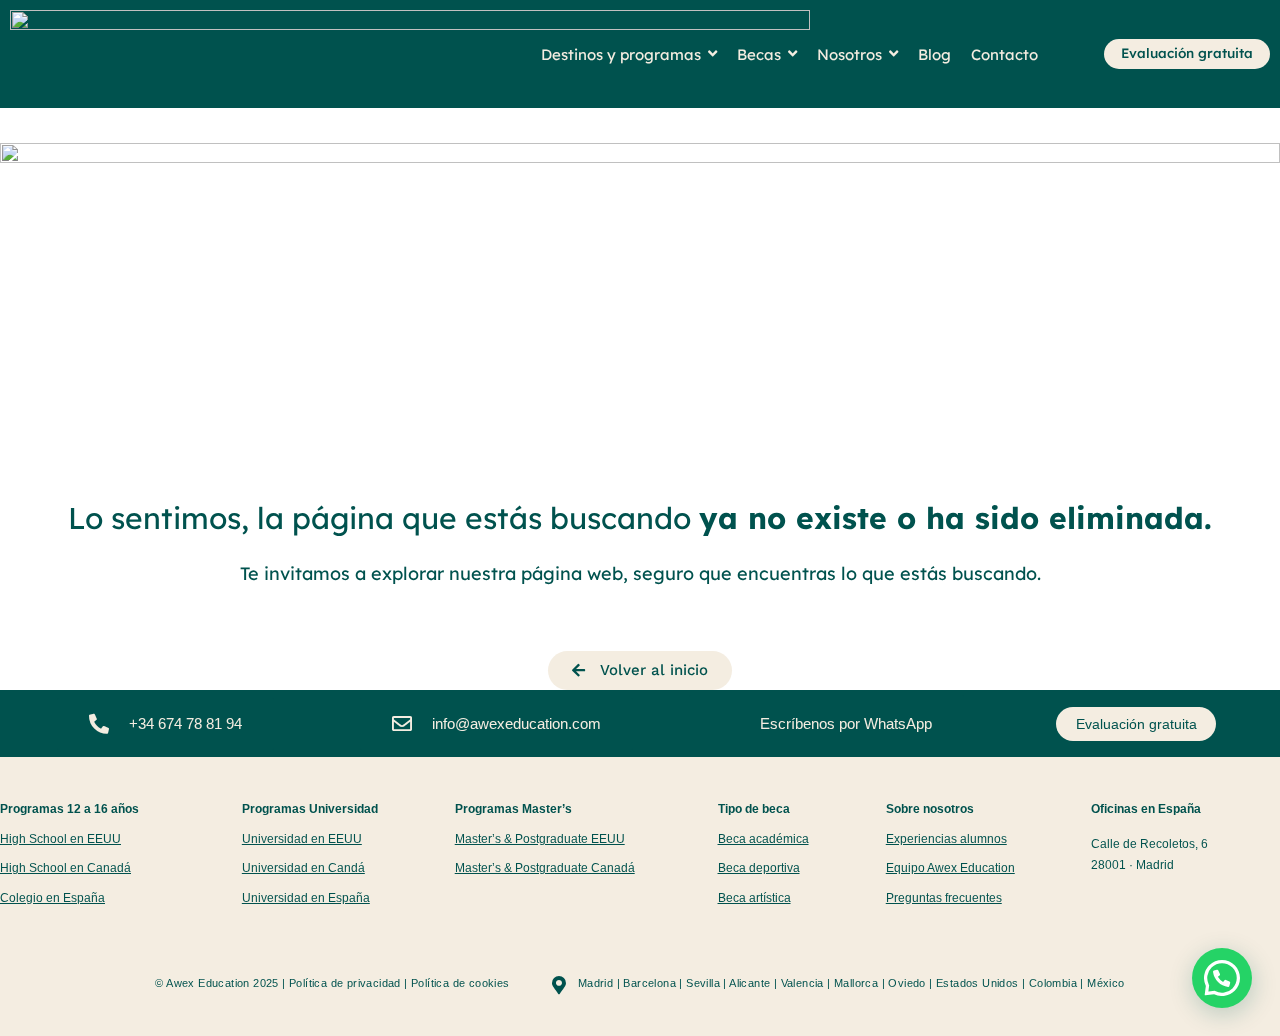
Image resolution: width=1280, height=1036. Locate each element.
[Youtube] (1153, 902)
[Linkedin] (1180, 902)
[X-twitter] (1234, 902)
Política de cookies (460, 983)
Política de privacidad (345, 983)
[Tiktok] (1126, 902)
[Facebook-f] (1207, 902)
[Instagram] (1099, 902)
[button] (1222, 978)
